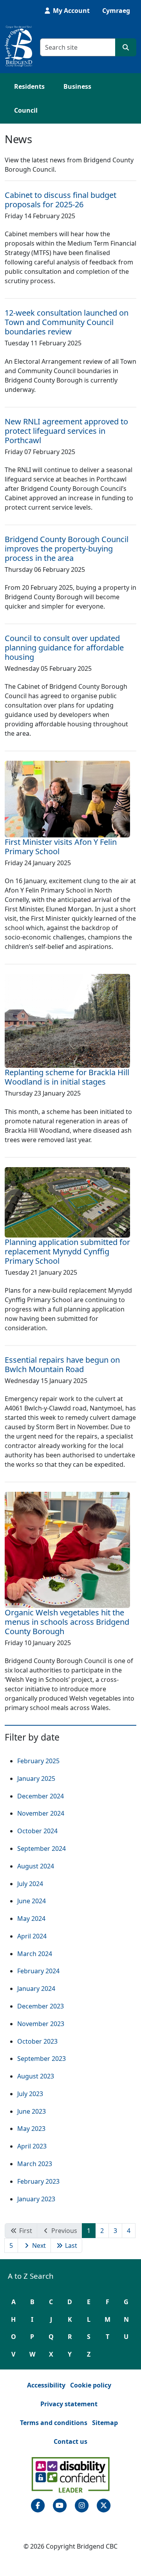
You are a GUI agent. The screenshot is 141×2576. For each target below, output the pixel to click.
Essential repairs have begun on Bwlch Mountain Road (62, 1364)
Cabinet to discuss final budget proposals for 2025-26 (61, 200)
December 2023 (41, 2006)
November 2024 (41, 1813)
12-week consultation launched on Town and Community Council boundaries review (67, 322)
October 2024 (37, 1831)
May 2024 (31, 1919)
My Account (70, 11)
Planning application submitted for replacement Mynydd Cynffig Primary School (67, 1251)
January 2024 (36, 1989)
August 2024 (36, 1866)
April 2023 (32, 2146)
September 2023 (42, 2059)
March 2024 (35, 1954)
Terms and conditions (54, 2423)
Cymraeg (116, 11)
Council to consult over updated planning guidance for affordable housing (64, 648)
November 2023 (41, 2024)
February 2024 (38, 1971)
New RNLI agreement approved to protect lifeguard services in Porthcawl (66, 431)
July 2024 (30, 1884)
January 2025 (36, 1778)
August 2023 (36, 2076)
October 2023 (37, 2041)
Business (77, 86)
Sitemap (105, 2423)
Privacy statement (69, 2404)
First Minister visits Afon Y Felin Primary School (61, 847)
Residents (29, 86)
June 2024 (32, 1901)
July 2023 (30, 2094)
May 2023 (31, 2129)
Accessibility (46, 2385)
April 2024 (32, 1936)
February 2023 (38, 2181)
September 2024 (42, 1848)
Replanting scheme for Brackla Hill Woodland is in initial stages (67, 1077)
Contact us (70, 2441)
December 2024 (41, 1796)
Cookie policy (91, 2385)
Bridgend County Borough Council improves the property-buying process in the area (67, 549)
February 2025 (38, 1761)
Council (26, 110)
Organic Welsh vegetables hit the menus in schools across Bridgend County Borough (67, 1622)
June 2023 (32, 2111)
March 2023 (35, 2164)
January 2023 (36, 2199)
